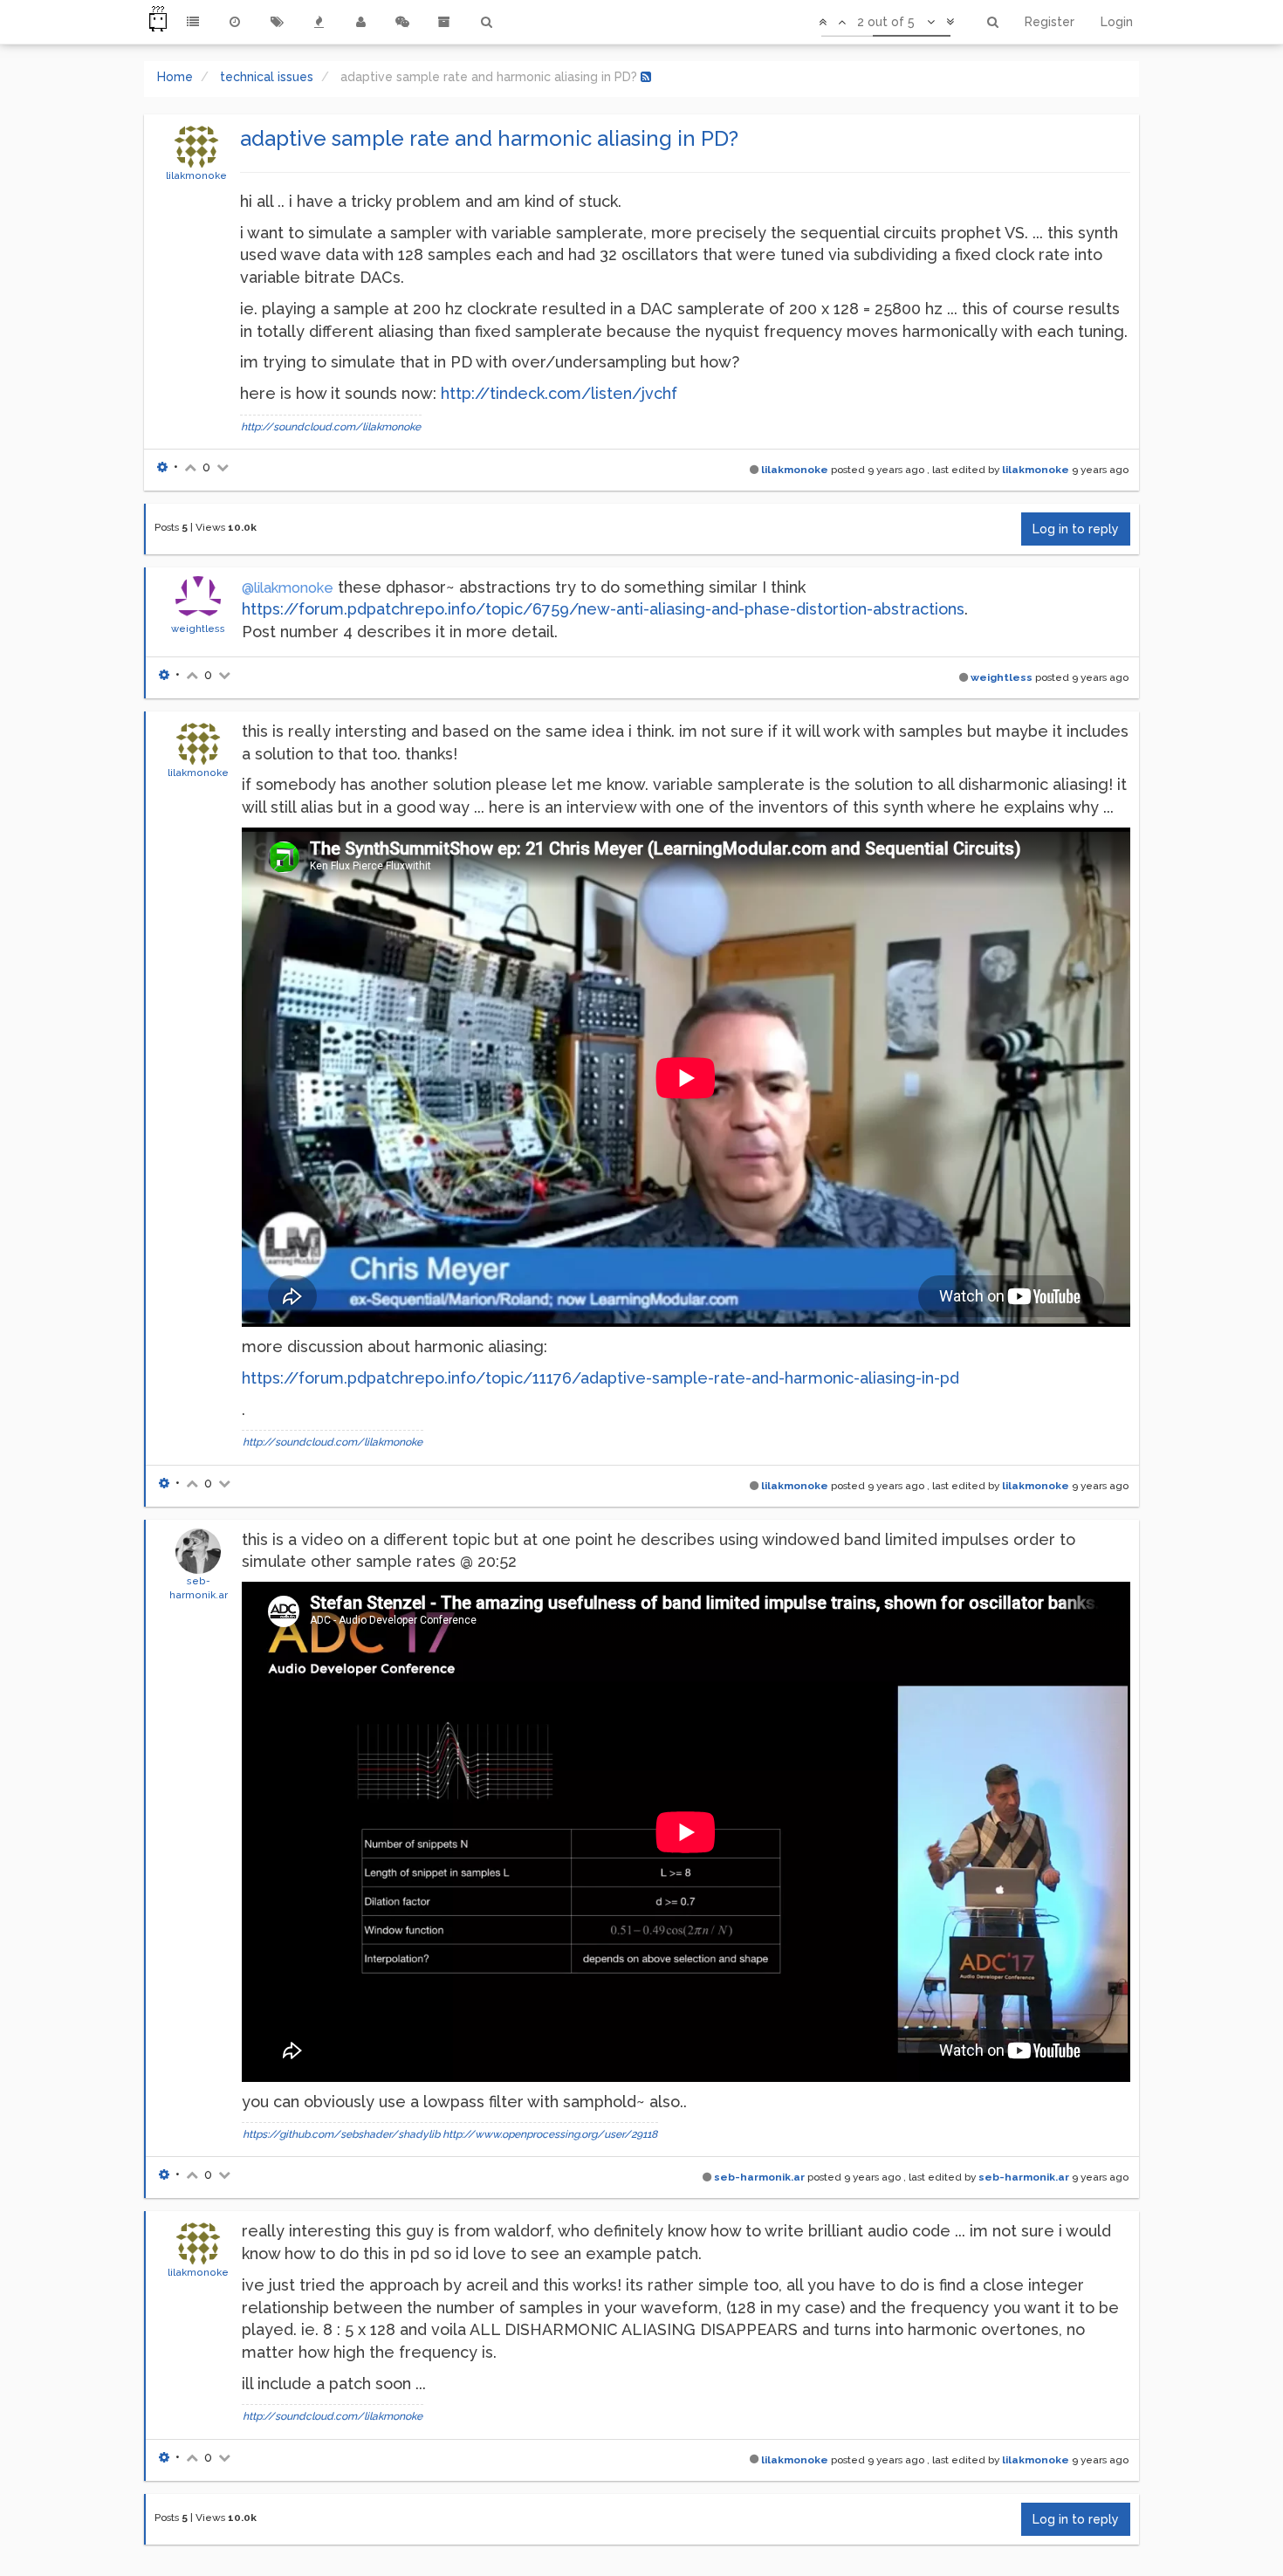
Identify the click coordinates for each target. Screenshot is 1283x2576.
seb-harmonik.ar (759, 2177)
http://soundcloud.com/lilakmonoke (331, 427)
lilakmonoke (196, 175)
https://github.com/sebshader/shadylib (341, 2134)
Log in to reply (1076, 529)
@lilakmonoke (288, 588)
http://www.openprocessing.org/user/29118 (550, 2134)
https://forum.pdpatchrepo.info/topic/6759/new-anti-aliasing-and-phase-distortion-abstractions (603, 609)
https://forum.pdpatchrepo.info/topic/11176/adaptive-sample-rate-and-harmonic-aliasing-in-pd (600, 1378)
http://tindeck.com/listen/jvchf (559, 393)
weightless (198, 629)
